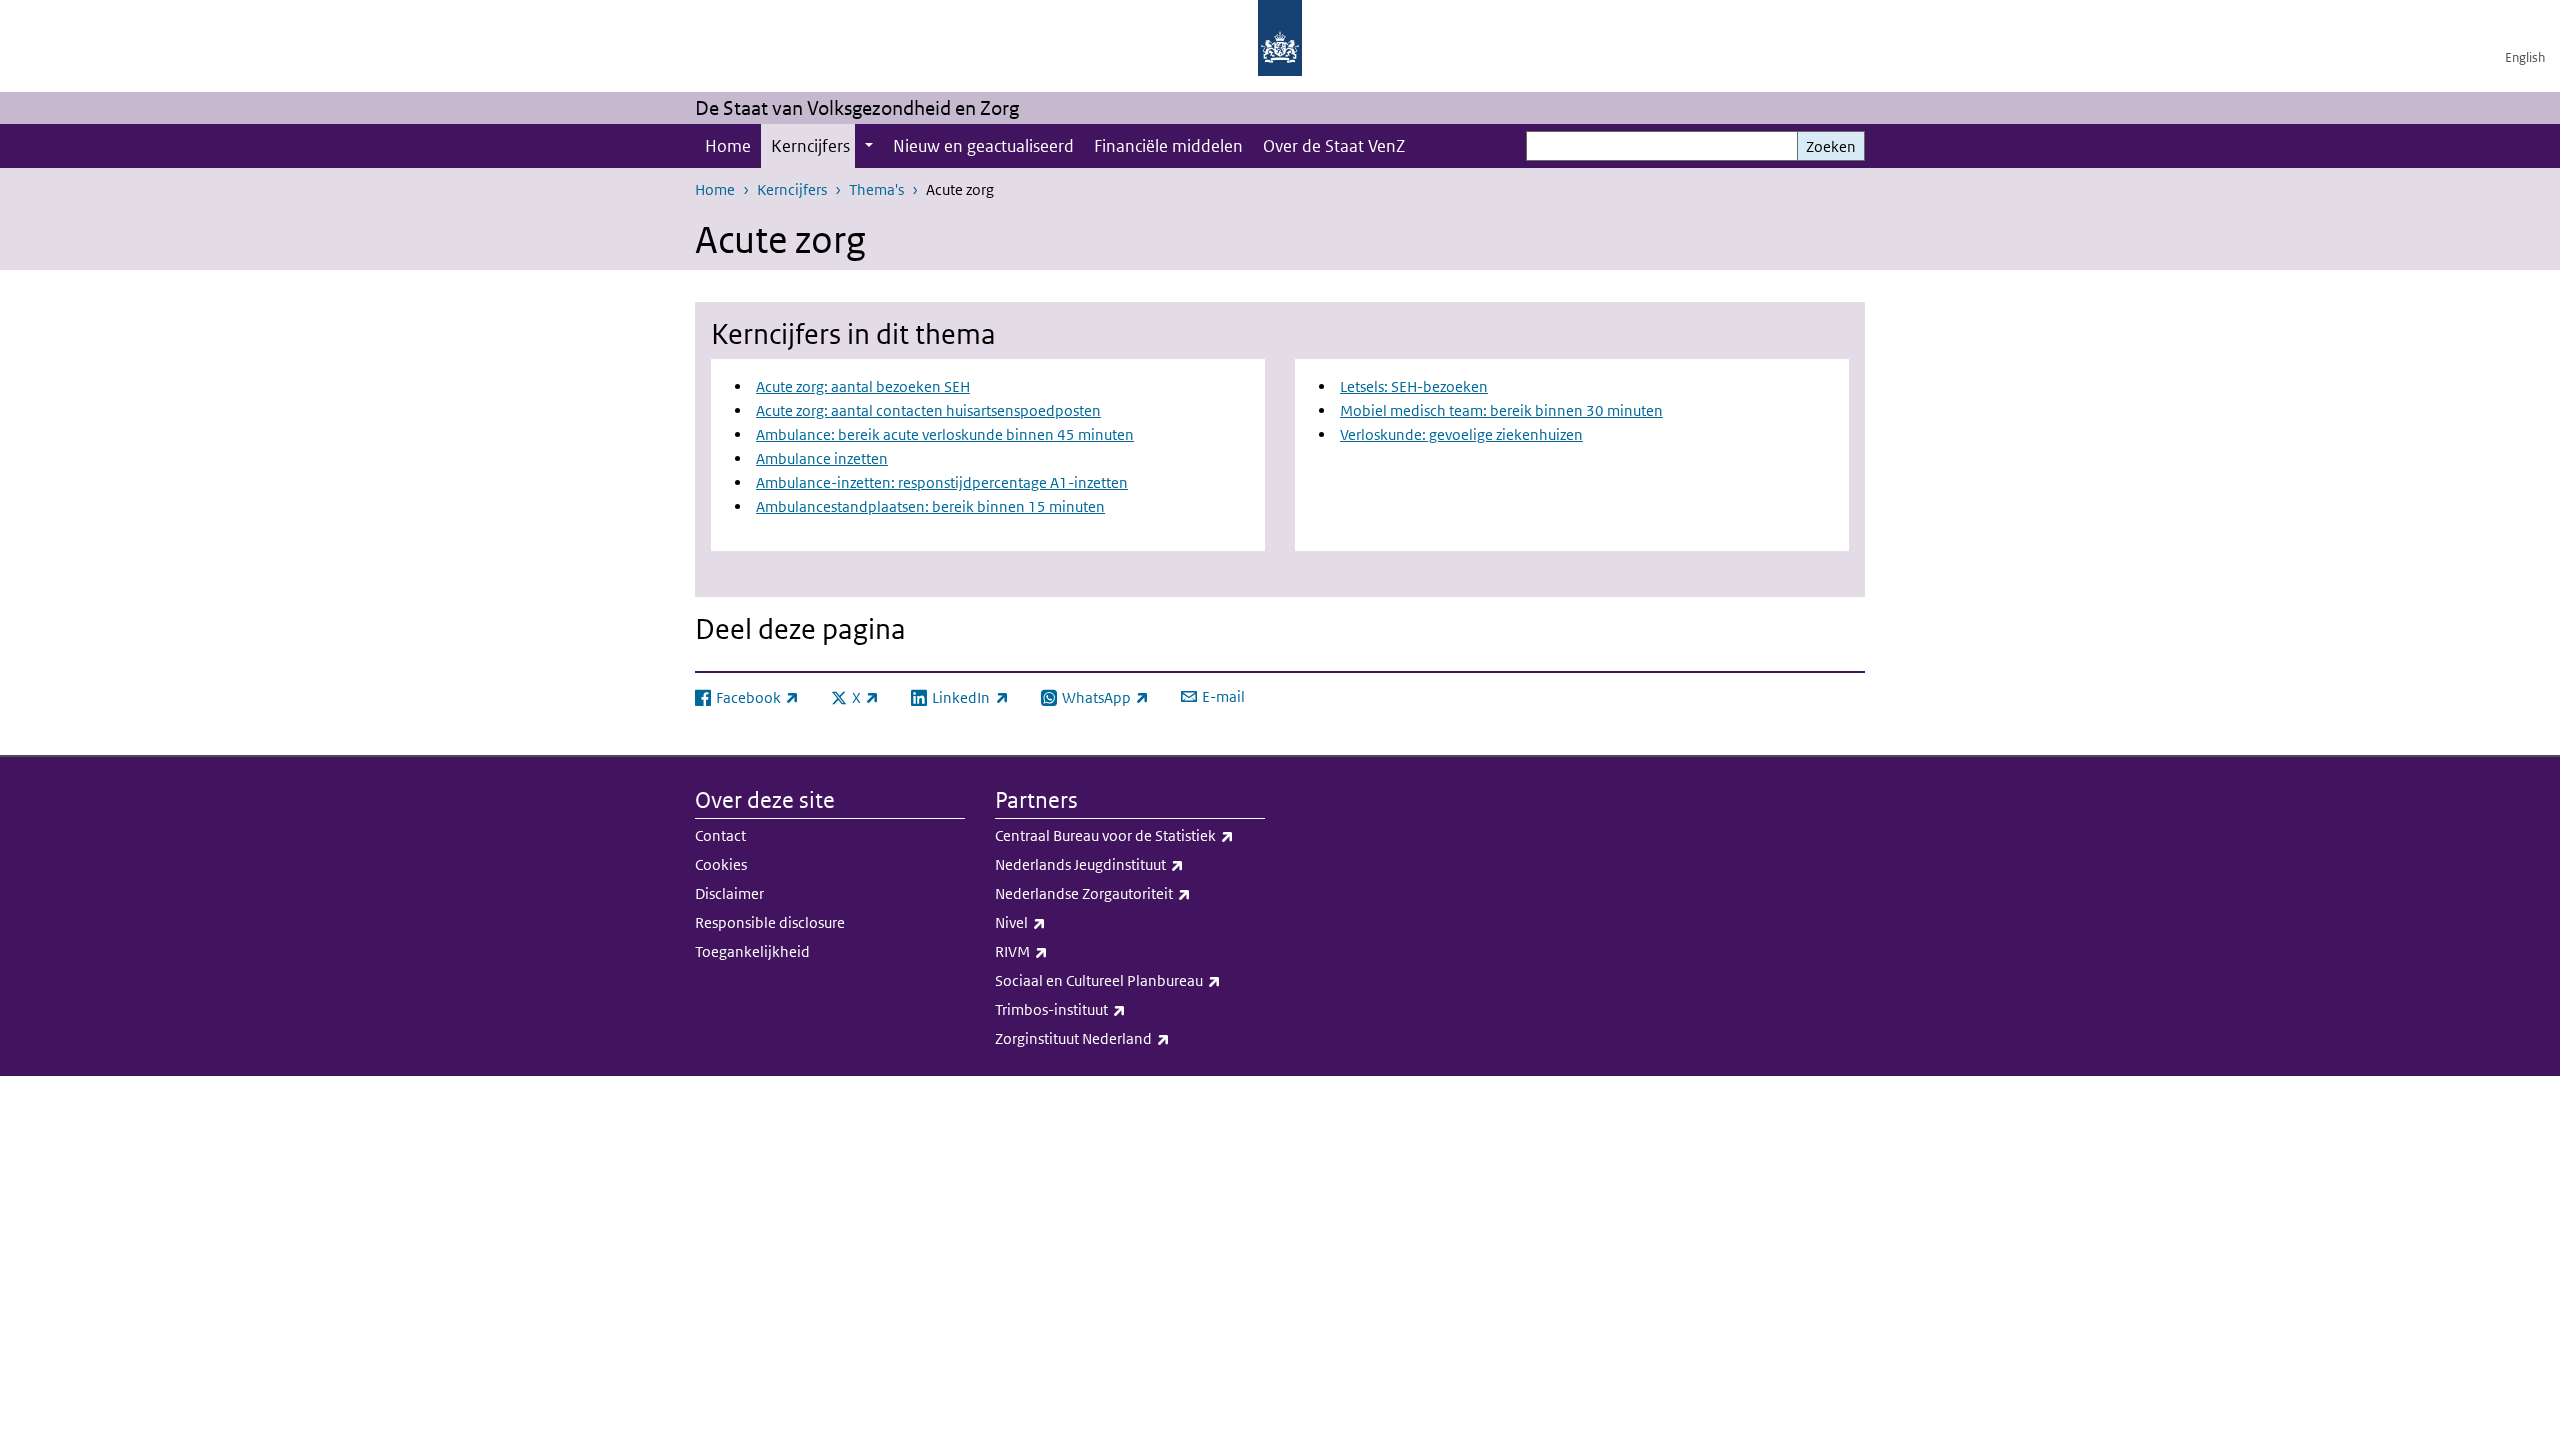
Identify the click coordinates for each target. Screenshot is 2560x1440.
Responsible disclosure (770, 922)
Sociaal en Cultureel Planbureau (1130, 980)
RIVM (1065, 951)
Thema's (876, 189)
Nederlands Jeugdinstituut (1130, 864)
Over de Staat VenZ (1334, 146)
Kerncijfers (810, 146)
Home (728, 146)
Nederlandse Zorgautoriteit (1130, 893)
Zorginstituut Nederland (1126, 1038)
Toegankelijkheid (752, 951)
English (2525, 57)
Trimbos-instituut (1104, 1009)
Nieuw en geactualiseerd (983, 146)
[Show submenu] (869, 146)
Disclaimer (729, 893)
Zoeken (1831, 146)
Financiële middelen (1168, 146)
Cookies (721, 864)
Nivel (1064, 922)
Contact (720, 835)
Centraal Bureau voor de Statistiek (1130, 835)
